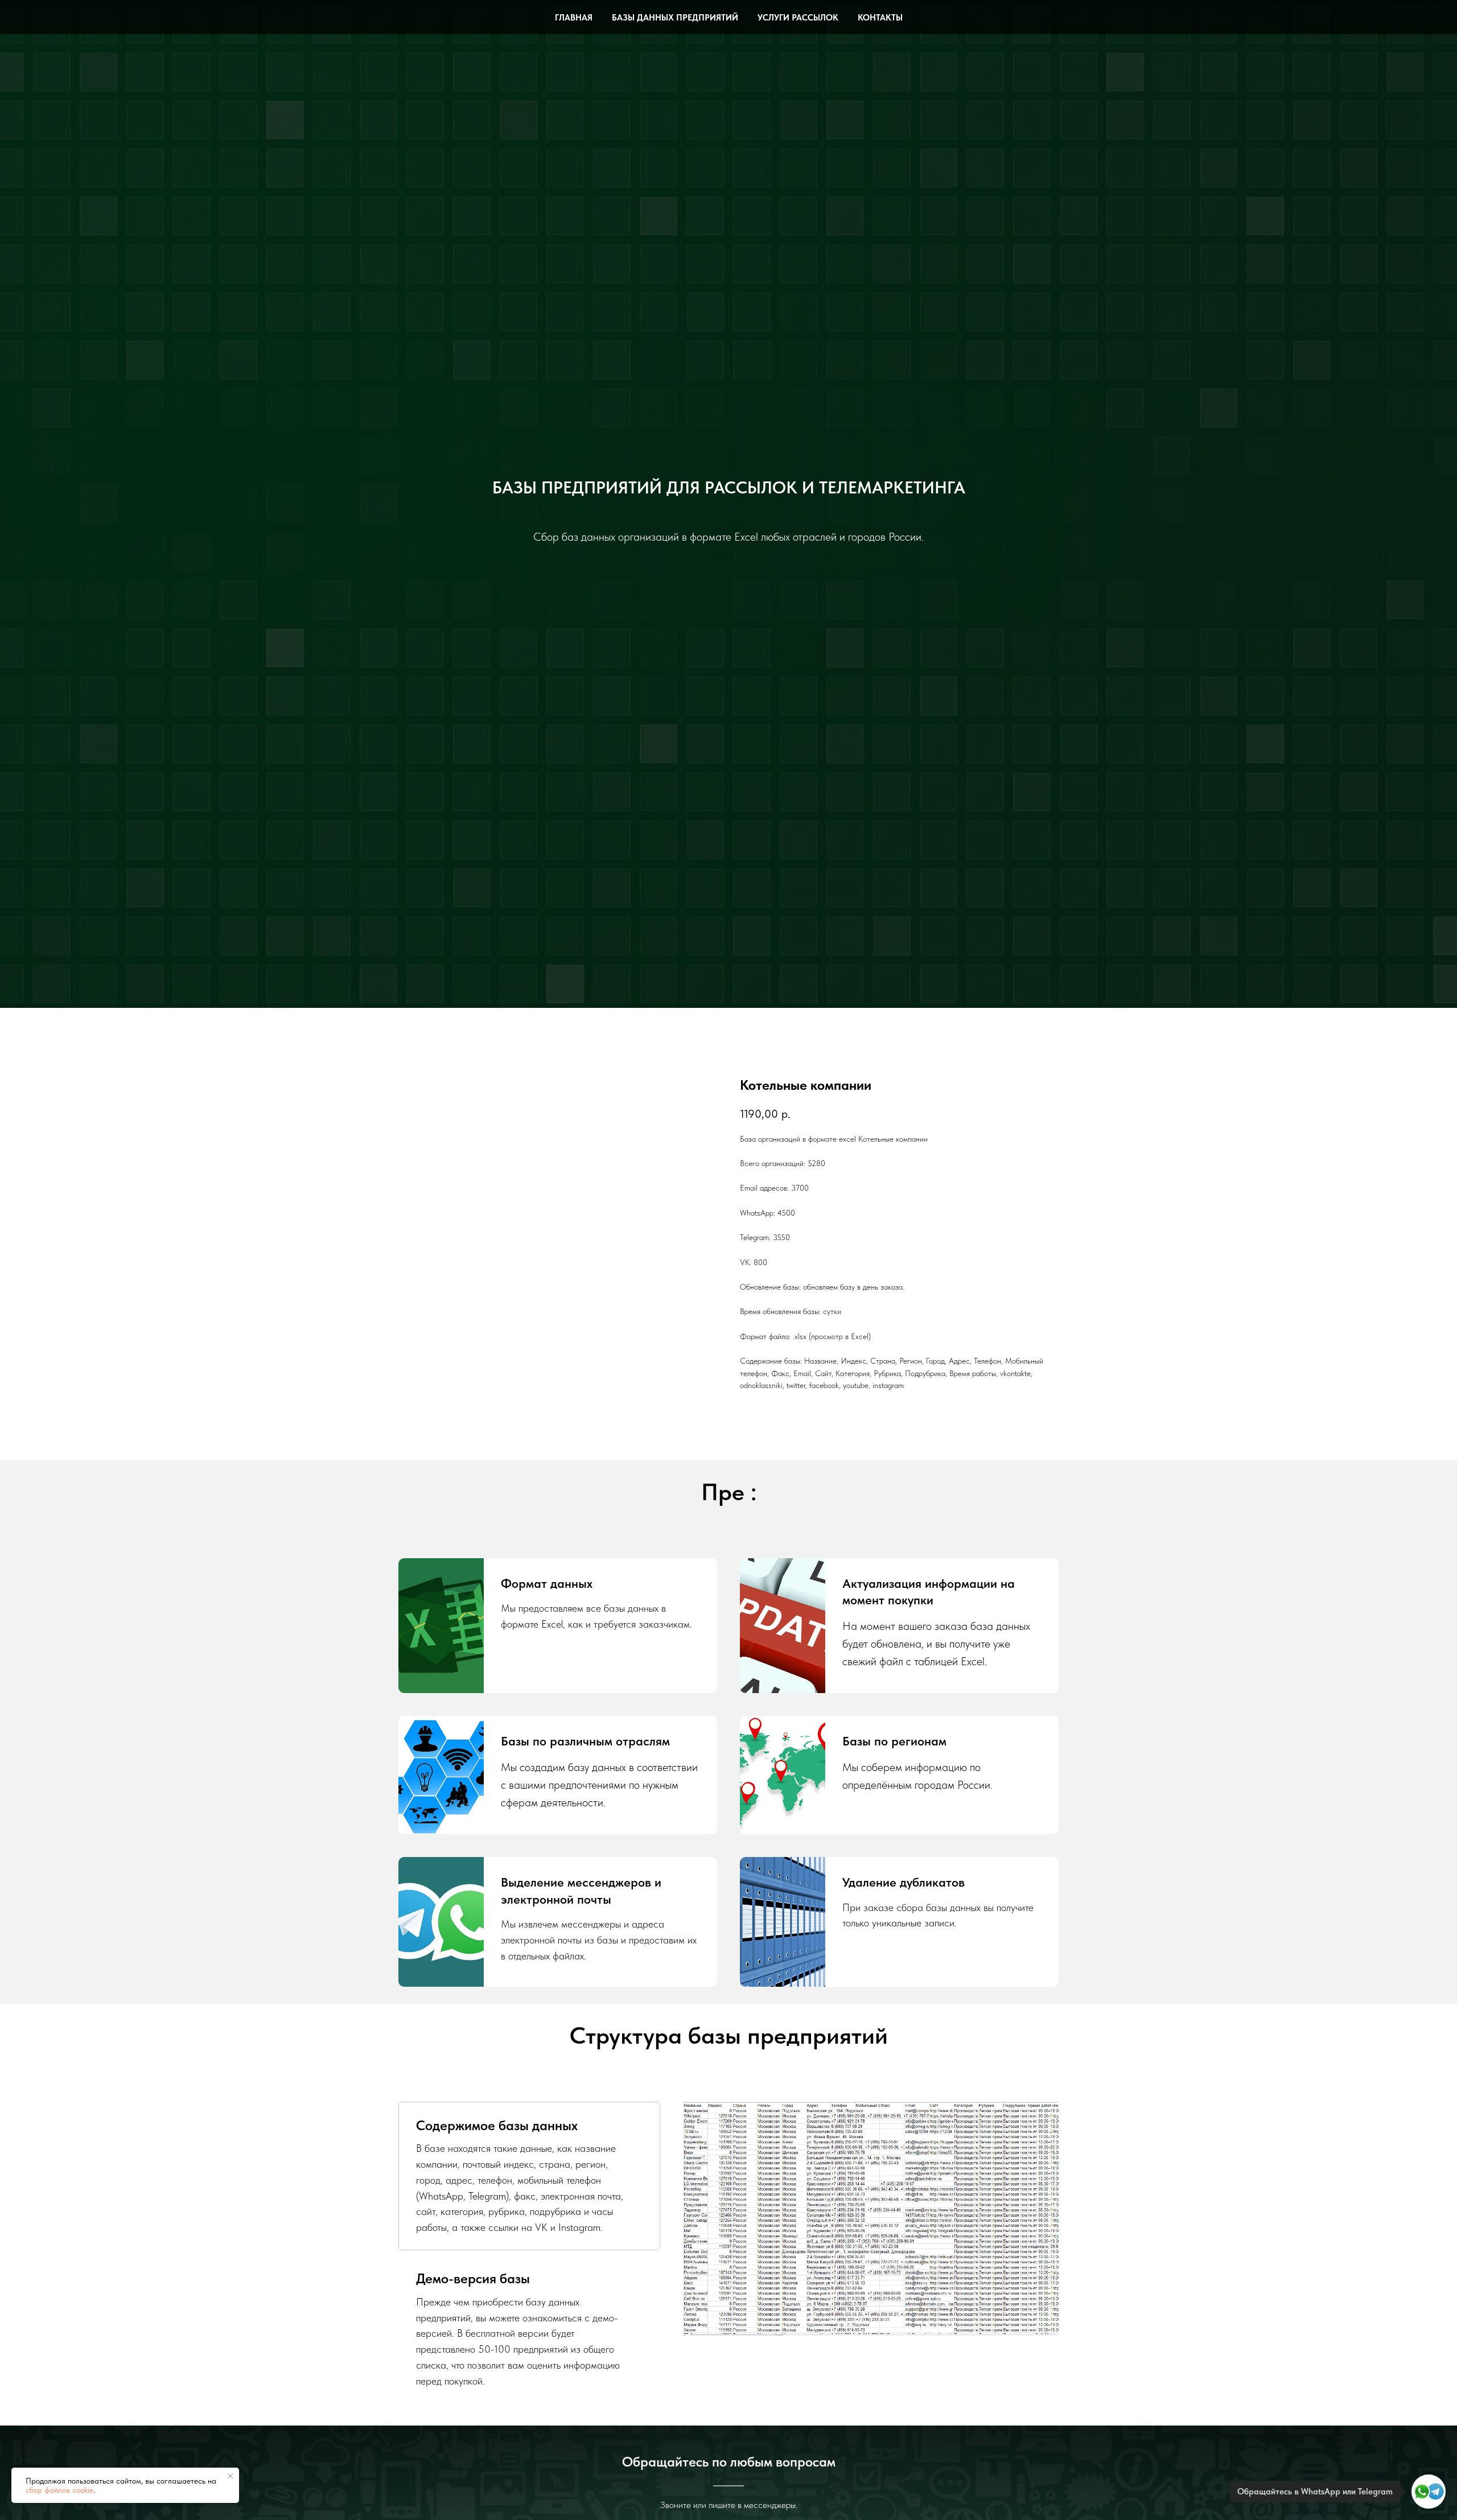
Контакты (880, 18)
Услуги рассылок (798, 18)
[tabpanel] (871, 2219)
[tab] (529, 2176)
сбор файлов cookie (59, 2490)
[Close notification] (231, 2476)
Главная (574, 18)
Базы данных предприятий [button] (675, 18)
